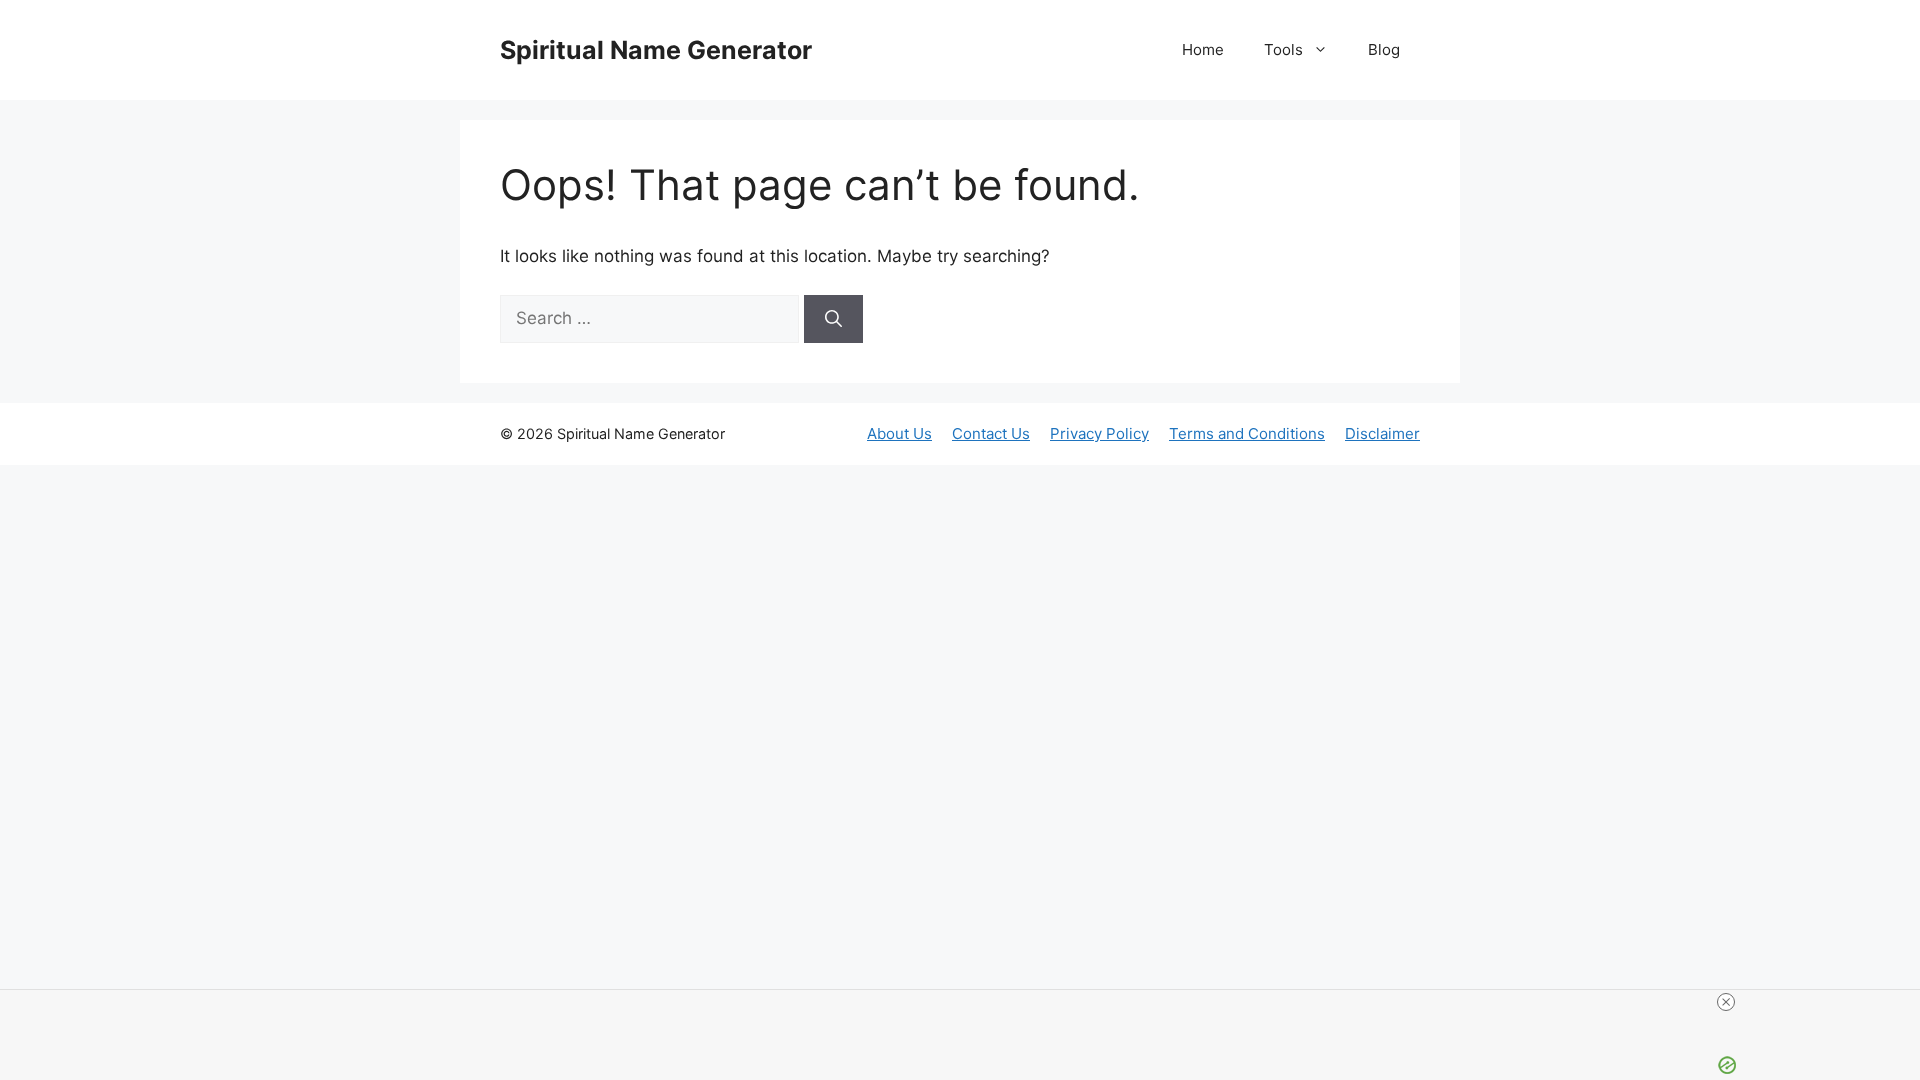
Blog (1384, 49)
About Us (899, 433)
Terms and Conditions (1247, 433)
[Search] (833, 319)
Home (1203, 49)
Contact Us (991, 433)
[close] (1726, 1002)
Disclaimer (1382, 433)
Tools (1283, 49)
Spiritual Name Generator (656, 50)
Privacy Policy (1099, 433)
